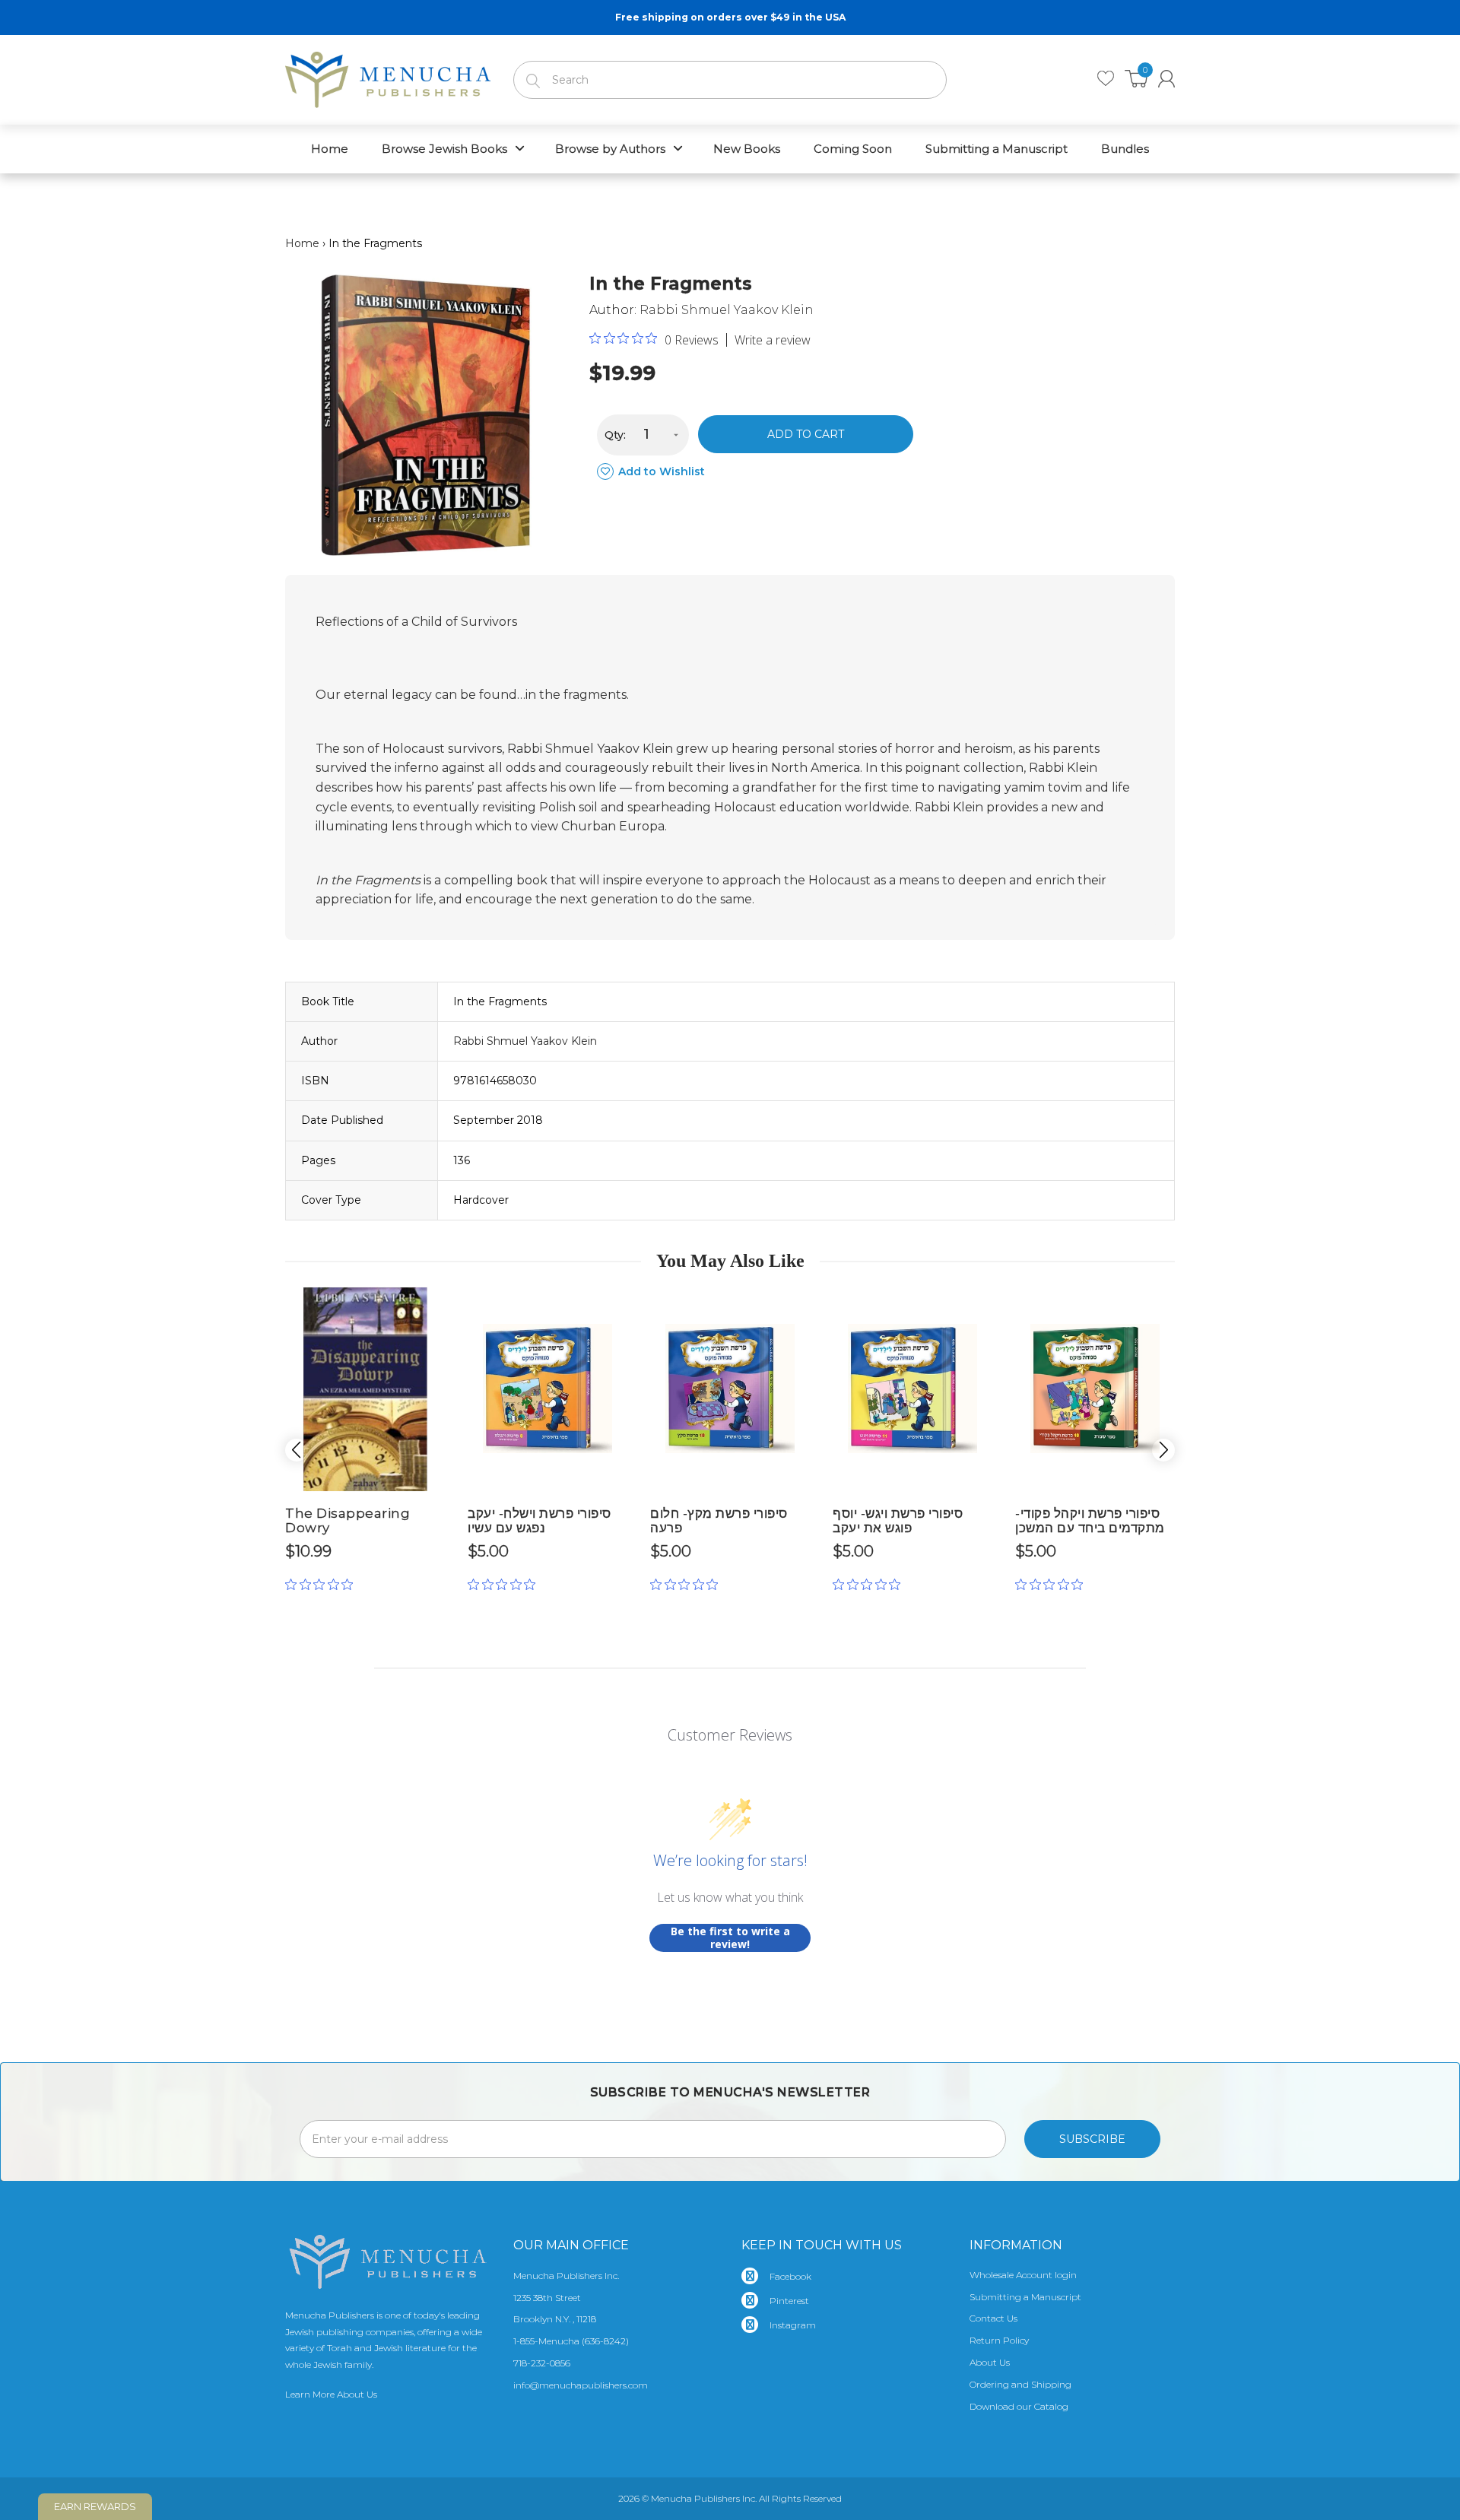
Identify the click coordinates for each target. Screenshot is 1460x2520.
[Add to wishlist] (433, 1305)
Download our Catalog (1019, 2406)
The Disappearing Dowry (348, 1520)
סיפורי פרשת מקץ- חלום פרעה (719, 1520)
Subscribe (1092, 2139)
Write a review (773, 340)
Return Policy (999, 2340)
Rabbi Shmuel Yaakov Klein (727, 310)
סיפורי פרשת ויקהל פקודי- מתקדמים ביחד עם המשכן (1090, 1520)
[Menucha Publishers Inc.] (388, 77)
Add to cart (806, 434)
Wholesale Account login (1023, 2275)
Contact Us (993, 2318)
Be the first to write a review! (730, 1938)
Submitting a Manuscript (1025, 2297)
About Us (990, 2362)
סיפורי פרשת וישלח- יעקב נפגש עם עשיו (540, 1520)
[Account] (1166, 79)
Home (302, 243)
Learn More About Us (331, 2394)
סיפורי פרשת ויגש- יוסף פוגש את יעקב (898, 1520)
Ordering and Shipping (1020, 2384)
